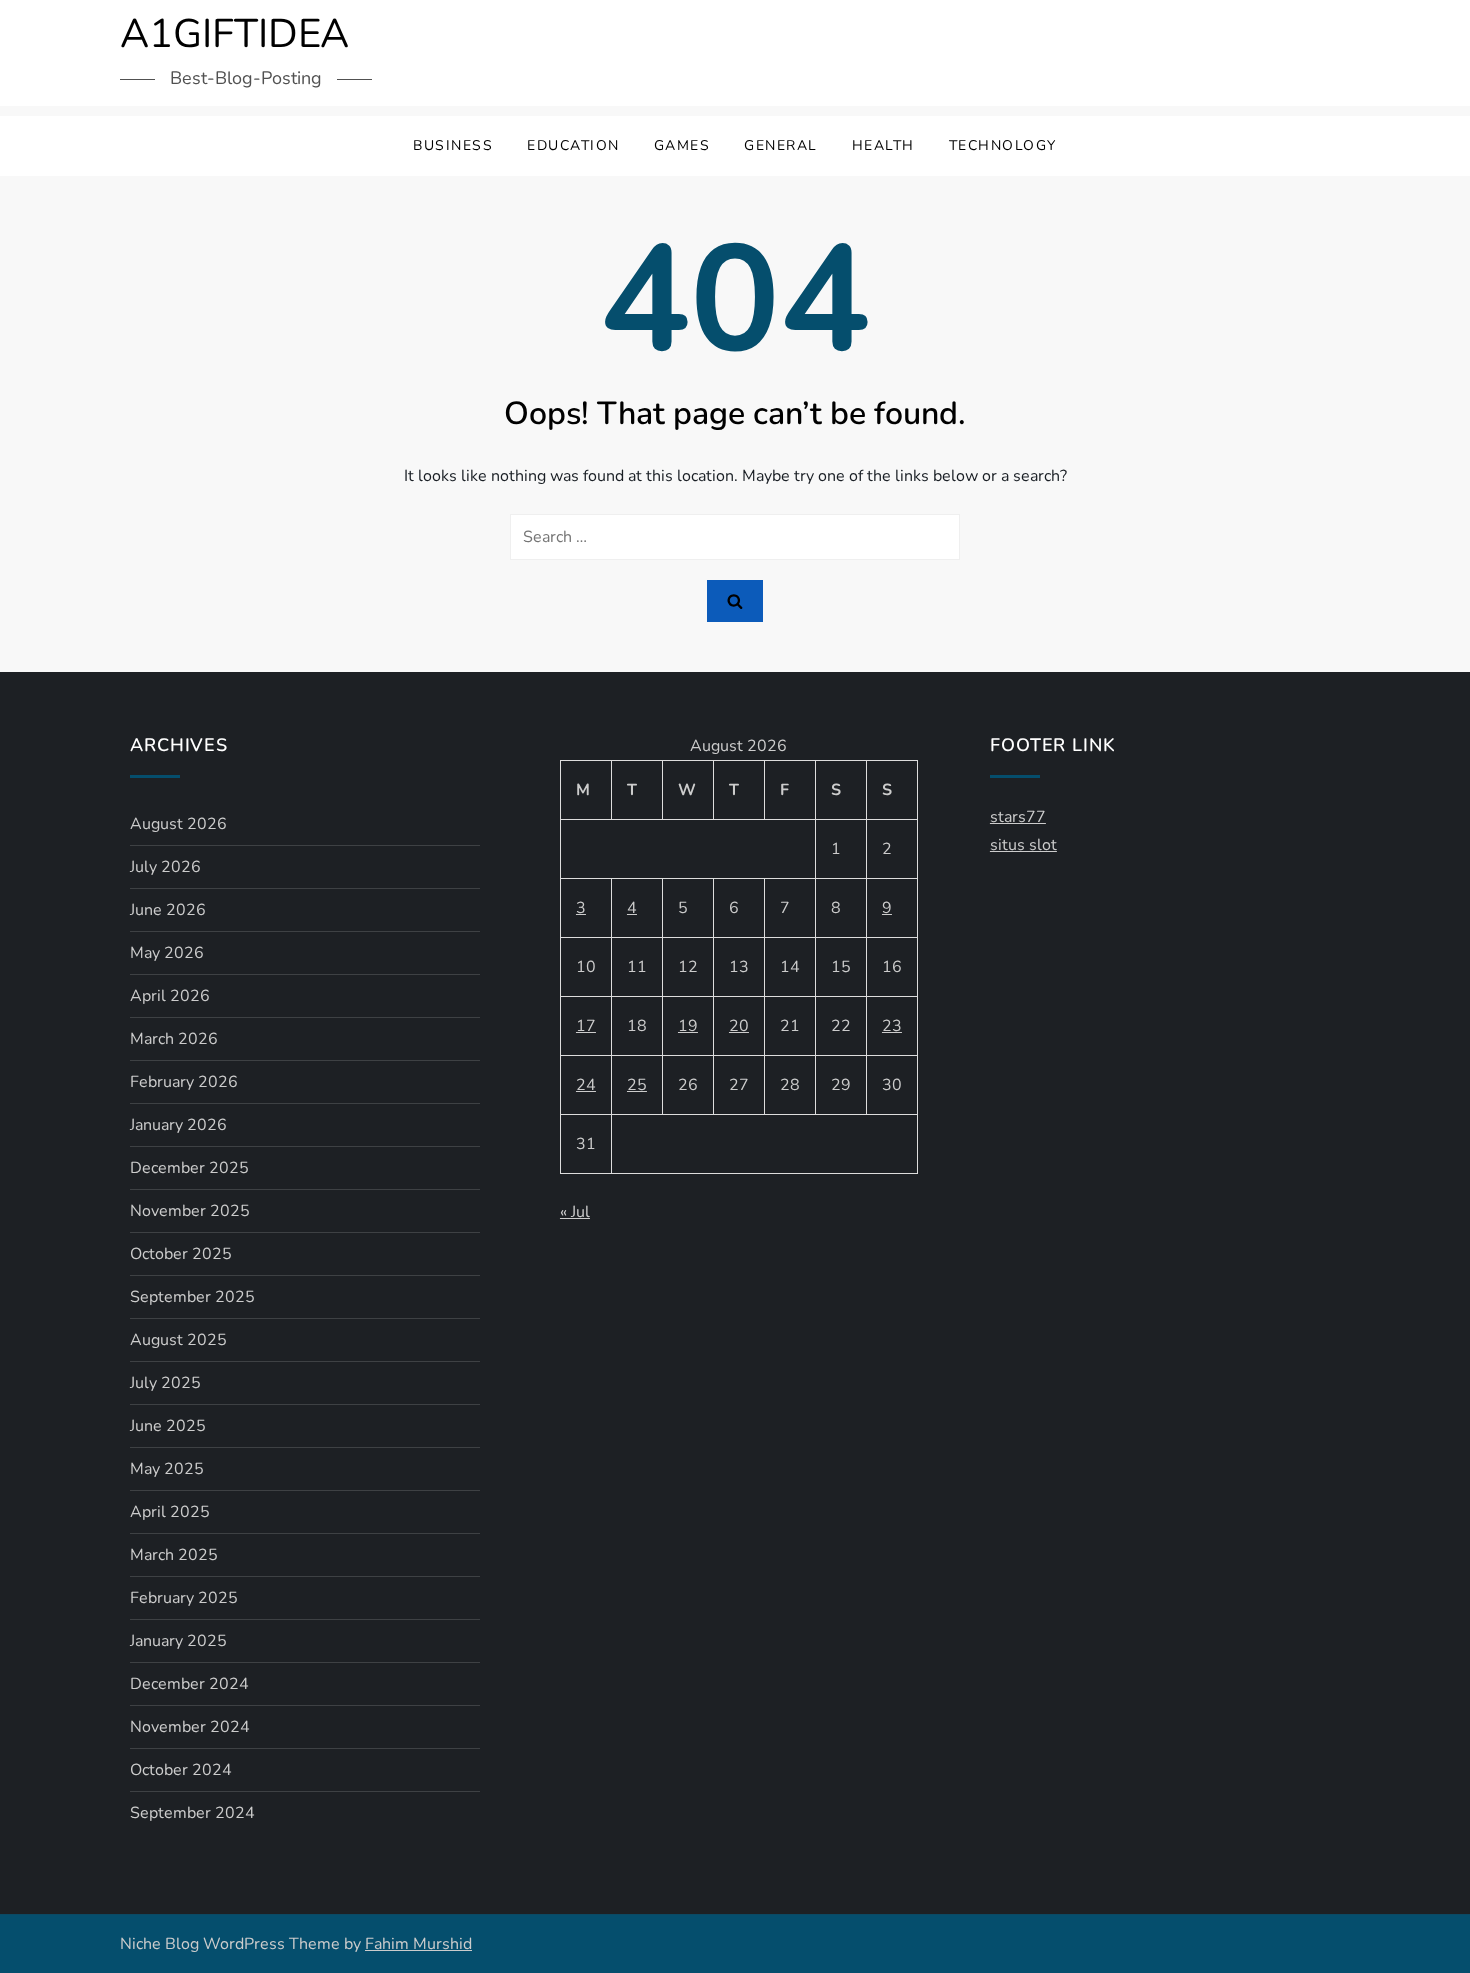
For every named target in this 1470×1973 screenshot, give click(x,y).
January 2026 (178, 1125)
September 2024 (192, 1813)
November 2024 (190, 1727)
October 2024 (181, 1770)
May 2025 (167, 1469)
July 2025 (165, 1383)
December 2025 (189, 1168)
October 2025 (181, 1254)
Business (453, 145)
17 (586, 1026)
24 (586, 1085)
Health (883, 145)
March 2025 (174, 1555)
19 (688, 1026)
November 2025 (190, 1211)
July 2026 (165, 867)
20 (739, 1026)
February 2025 (184, 1598)
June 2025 (168, 1426)
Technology (1003, 145)
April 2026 (170, 996)
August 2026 (178, 824)
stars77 (1018, 817)
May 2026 (167, 953)
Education (573, 145)
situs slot (1023, 845)
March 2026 (174, 1039)
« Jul (575, 1212)
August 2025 (178, 1340)
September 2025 (192, 1297)
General (781, 145)
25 (637, 1085)
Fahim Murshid (418, 1944)
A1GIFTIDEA (234, 34)
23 (892, 1026)
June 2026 (168, 910)
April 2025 (170, 1512)
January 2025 (178, 1641)
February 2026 (184, 1082)
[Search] (735, 601)
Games (682, 145)
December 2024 (189, 1684)
